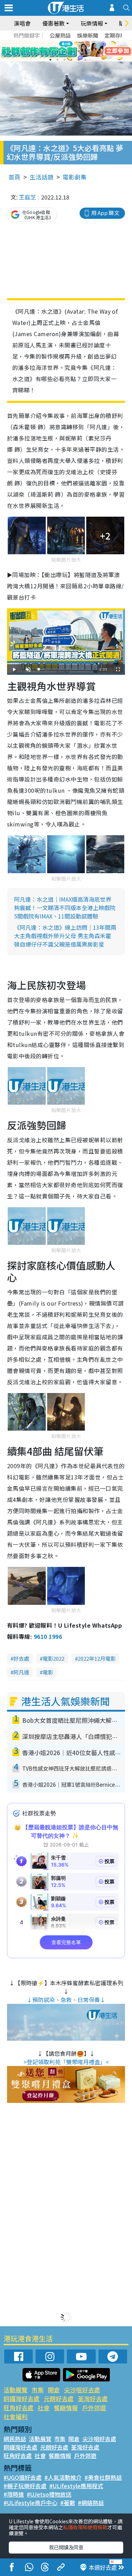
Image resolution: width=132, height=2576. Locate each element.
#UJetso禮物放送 (49, 2494)
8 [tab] (57, 60)
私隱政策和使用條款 (85, 2527)
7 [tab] (50, 60)
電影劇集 (75, 177)
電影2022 (54, 1658)
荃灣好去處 (93, 2398)
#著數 (68, 2503)
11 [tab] (78, 60)
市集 (38, 2390)
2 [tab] (57, 51)
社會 (44, 2408)
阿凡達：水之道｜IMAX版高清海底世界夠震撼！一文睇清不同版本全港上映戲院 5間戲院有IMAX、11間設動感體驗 (65, 908)
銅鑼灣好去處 (21, 2398)
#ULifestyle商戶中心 (30, 2503)
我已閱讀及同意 (66, 2547)
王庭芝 (27, 197)
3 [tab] (64, 51)
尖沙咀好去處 (82, 2390)
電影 (48, 1672)
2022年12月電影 (97, 1658)
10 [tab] (71, 60)
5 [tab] (78, 51)
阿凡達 (21, 1672)
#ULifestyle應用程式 (76, 2486)
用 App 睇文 (105, 213)
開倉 (54, 2390)
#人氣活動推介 (63, 2477)
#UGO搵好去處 (23, 2477)
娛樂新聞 (88, 35)
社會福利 (15, 2416)
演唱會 (22, 23)
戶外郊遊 (94, 2408)
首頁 (14, 177)
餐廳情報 (66, 2408)
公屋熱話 (60, 35)
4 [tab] (71, 51)
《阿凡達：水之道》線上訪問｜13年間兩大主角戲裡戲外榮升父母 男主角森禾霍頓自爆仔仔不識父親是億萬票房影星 (65, 936)
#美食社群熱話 (103, 2477)
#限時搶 (14, 2494)
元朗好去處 (59, 2398)
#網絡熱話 (91, 2503)
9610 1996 (48, 1636)
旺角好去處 (18, 2408)
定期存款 (115, 35)
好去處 (21, 1658)
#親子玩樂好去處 (25, 2486)
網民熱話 (15, 2439)
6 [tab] (86, 51)
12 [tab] (86, 60)
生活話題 (42, 177)
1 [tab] (50, 51)
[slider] (65, 669)
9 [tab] (64, 60)
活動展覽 (15, 2390)
